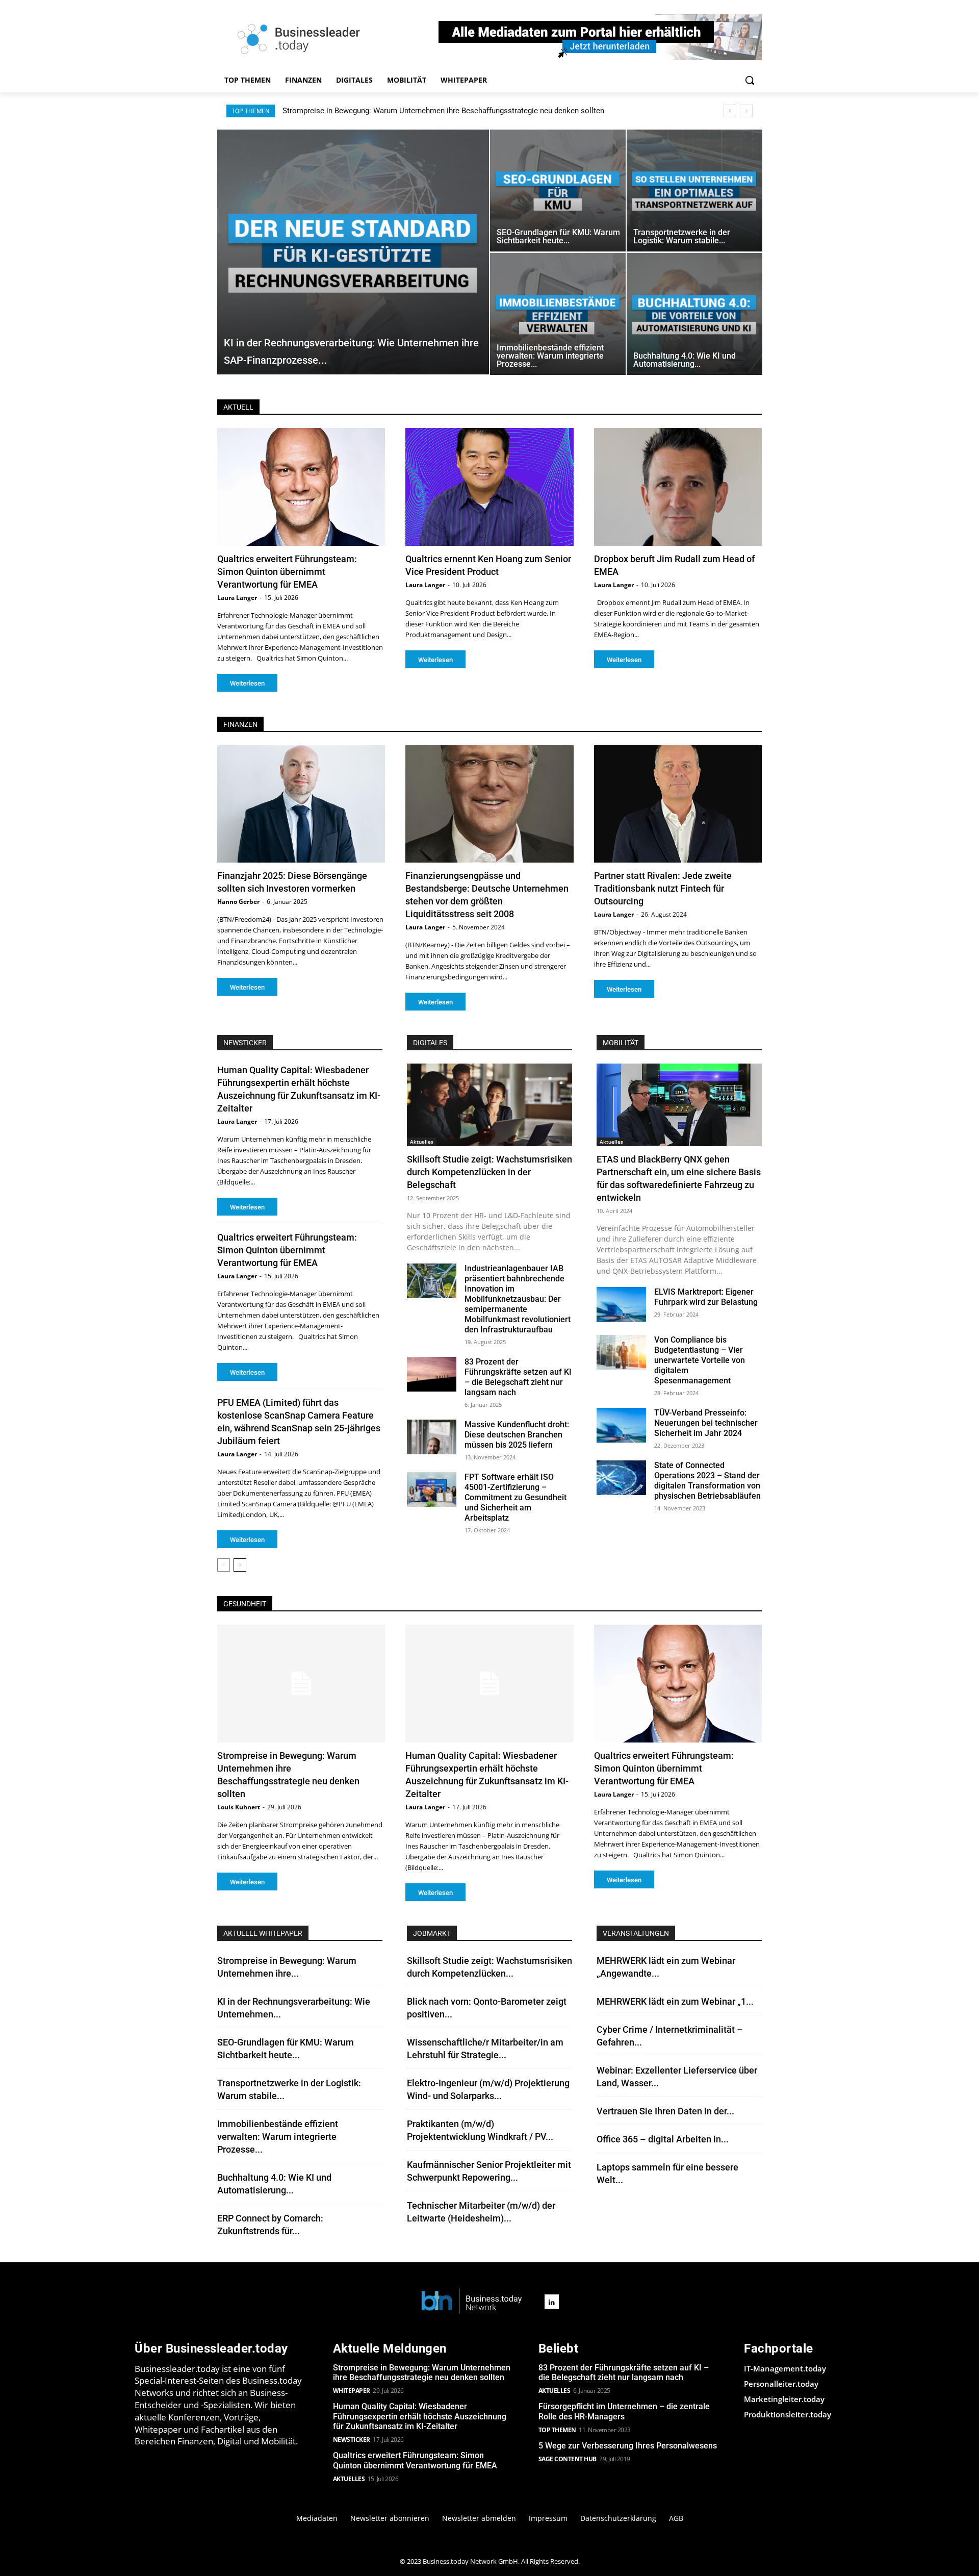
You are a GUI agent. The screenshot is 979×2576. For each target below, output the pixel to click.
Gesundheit (245, 1604)
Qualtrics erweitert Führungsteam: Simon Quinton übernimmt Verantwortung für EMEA (287, 572)
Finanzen (240, 724)
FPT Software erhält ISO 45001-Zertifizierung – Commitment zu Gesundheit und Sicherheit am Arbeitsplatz (516, 1497)
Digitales (430, 1043)
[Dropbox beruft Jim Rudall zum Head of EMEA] (678, 487)
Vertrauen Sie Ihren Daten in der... (665, 2111)
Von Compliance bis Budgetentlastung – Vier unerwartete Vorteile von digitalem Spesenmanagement (700, 1360)
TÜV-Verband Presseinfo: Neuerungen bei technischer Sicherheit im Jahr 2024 (706, 1423)
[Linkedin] (552, 2302)
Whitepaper (352, 2391)
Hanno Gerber (238, 902)
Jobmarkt (432, 1933)
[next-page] (240, 1565)
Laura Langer (237, 598)
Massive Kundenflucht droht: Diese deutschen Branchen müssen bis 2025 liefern (517, 1435)
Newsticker (352, 2440)
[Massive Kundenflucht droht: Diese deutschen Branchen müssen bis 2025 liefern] (432, 1437)
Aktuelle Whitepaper (263, 1933)
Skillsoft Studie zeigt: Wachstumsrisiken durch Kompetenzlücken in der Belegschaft (489, 1172)
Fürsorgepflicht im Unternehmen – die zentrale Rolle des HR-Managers (624, 2411)
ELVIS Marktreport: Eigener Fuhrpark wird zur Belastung (706, 1297)
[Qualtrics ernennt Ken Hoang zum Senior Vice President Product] (489, 487)
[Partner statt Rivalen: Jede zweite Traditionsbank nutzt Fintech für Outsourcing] (678, 804)
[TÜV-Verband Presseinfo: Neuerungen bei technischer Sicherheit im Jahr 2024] (621, 1425)
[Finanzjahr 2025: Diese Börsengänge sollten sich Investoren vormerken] (301, 804)
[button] (750, 80)
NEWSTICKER (245, 1043)
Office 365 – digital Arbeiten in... (663, 2139)
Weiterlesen (247, 683)
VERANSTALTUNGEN (636, 1933)
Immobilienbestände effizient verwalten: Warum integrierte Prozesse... (278, 2137)
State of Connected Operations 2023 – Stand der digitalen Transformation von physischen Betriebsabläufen (707, 1481)
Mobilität (621, 1043)
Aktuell (238, 407)
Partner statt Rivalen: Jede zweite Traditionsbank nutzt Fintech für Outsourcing (663, 888)
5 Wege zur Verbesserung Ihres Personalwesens (628, 2446)
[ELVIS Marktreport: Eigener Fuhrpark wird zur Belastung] (621, 1304)
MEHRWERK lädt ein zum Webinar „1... (675, 2001)
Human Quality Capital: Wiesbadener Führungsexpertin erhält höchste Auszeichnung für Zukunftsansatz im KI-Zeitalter (483, 111)
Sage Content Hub (568, 2459)
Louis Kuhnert (239, 1807)
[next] (746, 111)
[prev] (730, 111)
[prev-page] (224, 1565)
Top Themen (557, 2430)
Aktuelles (422, 1142)
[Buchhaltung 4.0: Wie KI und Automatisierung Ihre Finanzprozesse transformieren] (694, 314)
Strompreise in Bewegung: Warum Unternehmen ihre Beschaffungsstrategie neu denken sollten (422, 2372)
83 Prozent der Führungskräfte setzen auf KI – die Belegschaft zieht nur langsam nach (518, 1377)
